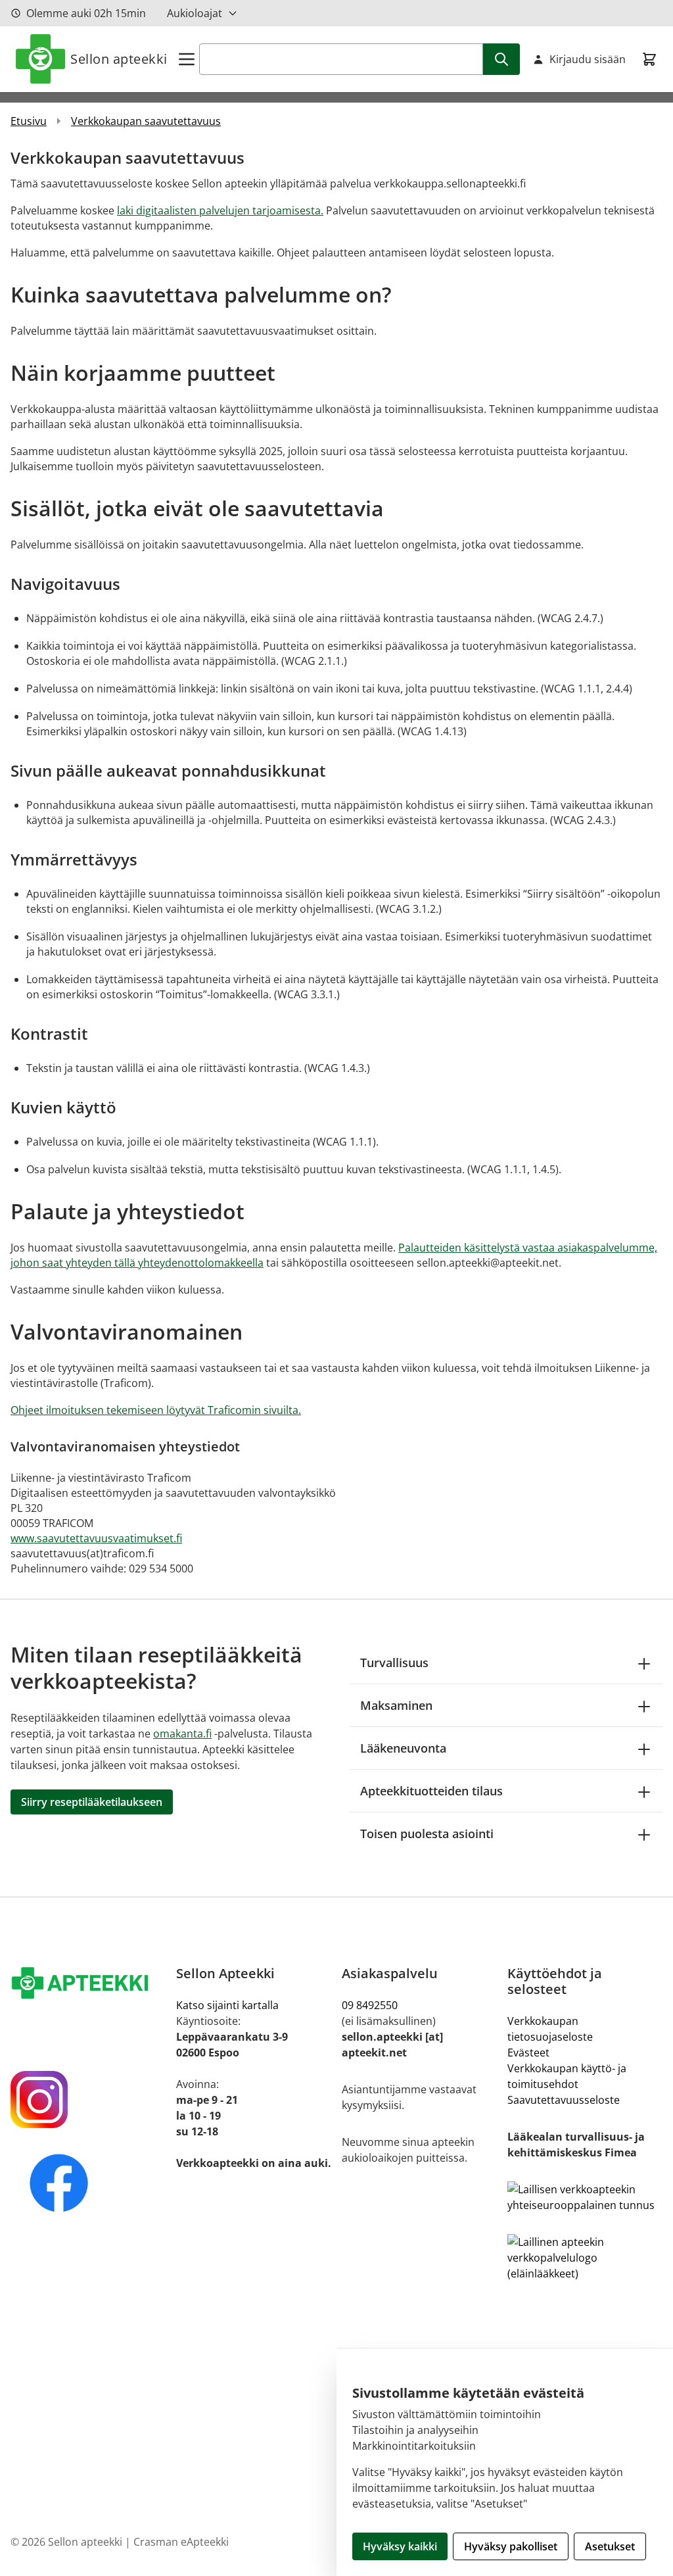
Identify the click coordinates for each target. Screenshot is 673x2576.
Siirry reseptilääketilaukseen (92, 1802)
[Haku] (501, 59)
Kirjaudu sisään (588, 59)
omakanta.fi (182, 1734)
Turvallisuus (394, 1663)
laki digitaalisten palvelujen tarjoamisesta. (220, 210)
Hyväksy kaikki (400, 2546)
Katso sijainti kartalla (227, 2005)
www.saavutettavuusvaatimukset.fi (96, 1538)
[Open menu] (187, 59)
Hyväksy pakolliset (511, 2546)
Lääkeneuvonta (403, 1748)
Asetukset (610, 2546)
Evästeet (528, 2053)
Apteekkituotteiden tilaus (431, 1791)
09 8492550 (372, 2005)
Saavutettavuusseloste (564, 2100)
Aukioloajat (195, 13)
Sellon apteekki (119, 59)
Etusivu (29, 121)
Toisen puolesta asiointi (427, 1834)
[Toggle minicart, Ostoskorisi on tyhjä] (649, 59)
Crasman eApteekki (181, 2542)
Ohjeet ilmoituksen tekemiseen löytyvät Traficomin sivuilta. (156, 1410)
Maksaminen (396, 1705)
